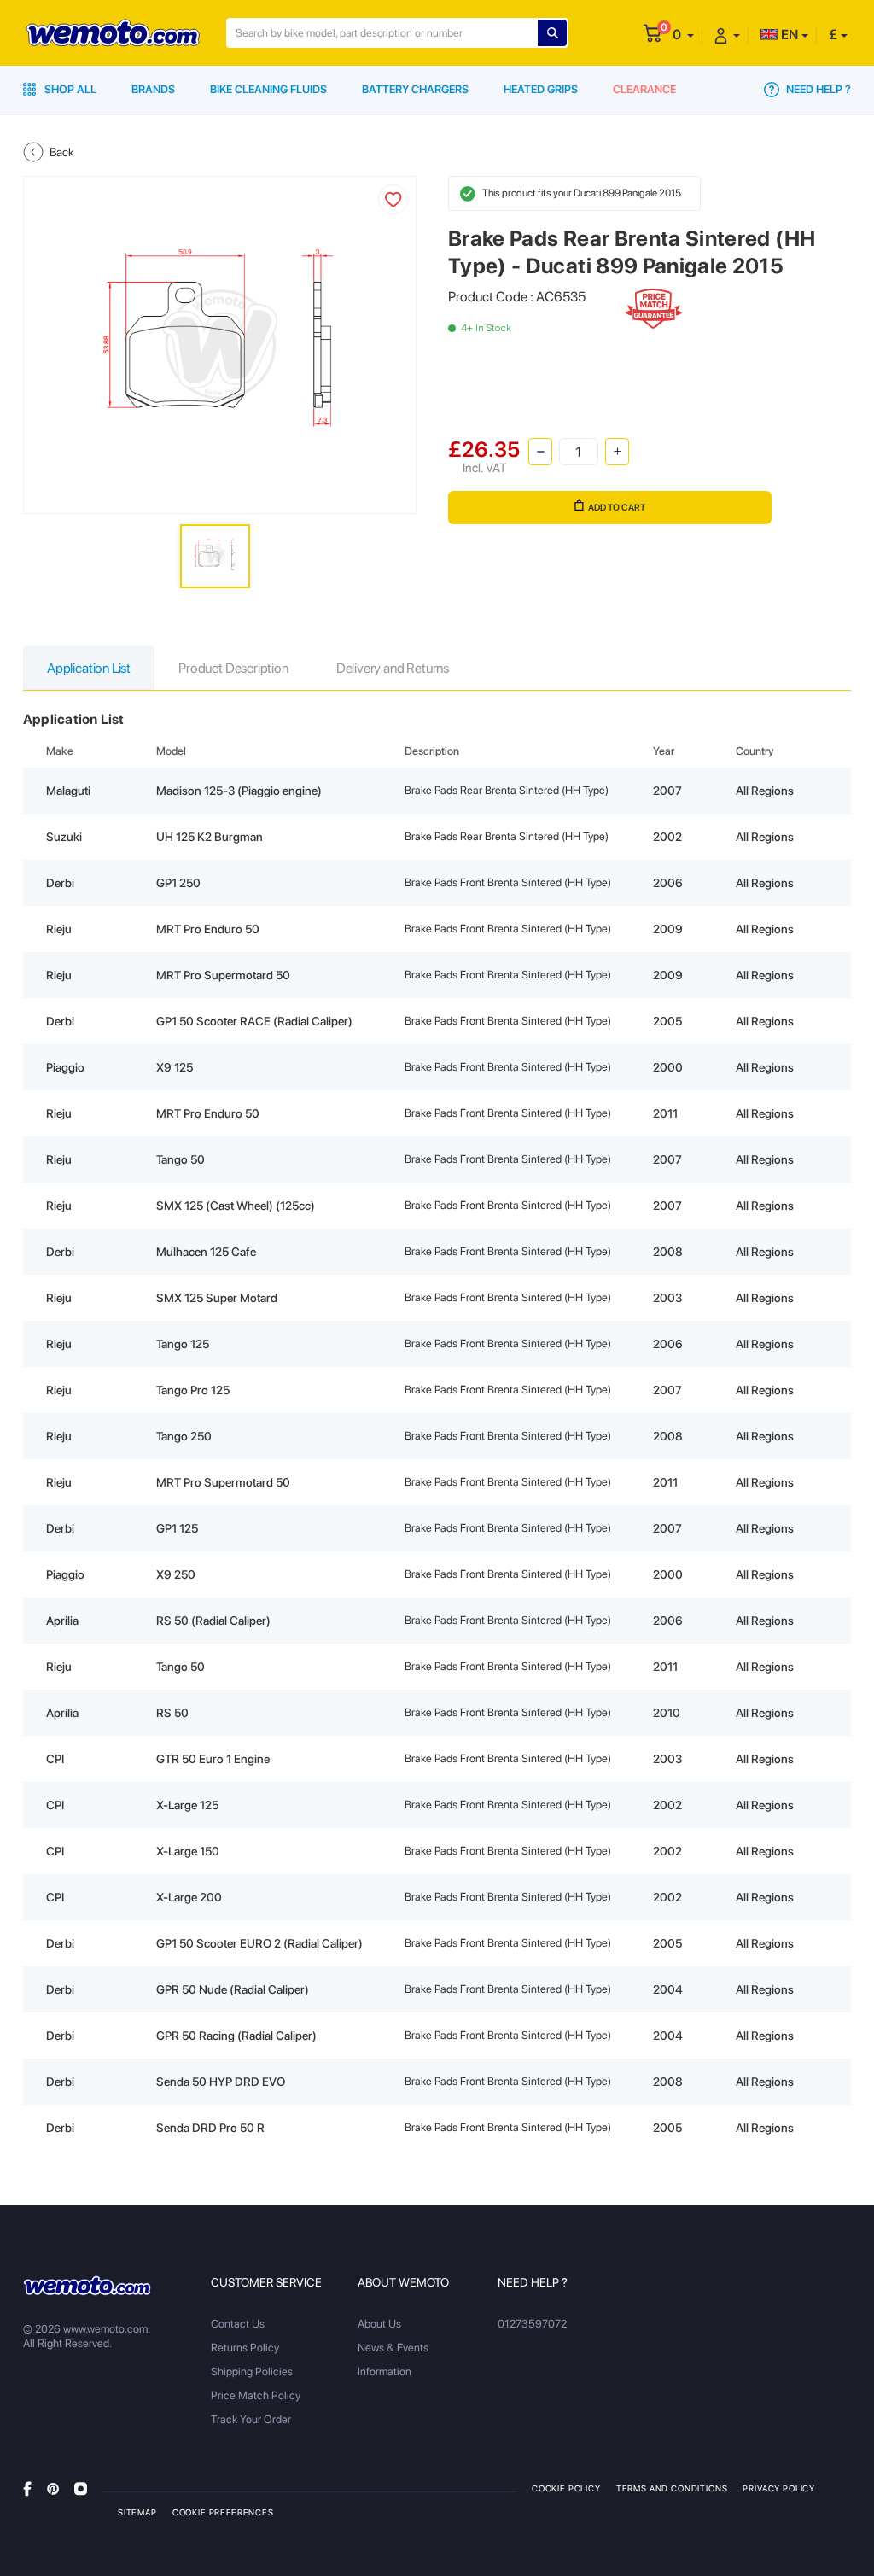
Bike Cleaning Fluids (268, 89)
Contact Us (238, 2324)
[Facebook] (27, 2488)
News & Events (393, 2348)
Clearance (644, 89)
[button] (683, 35)
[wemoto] (87, 2286)
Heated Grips (541, 89)
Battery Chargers (415, 89)
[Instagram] (81, 2488)
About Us (379, 2324)
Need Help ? (817, 89)
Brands (153, 89)
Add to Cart (617, 508)
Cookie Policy (566, 2488)
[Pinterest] (53, 2488)
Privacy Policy (779, 2488)
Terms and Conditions (672, 2488)
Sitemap (137, 2512)
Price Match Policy (256, 2395)
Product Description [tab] (233, 668)
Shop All (69, 89)
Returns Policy (245, 2348)
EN (788, 35)
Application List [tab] (89, 668)
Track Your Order (251, 2419)
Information (385, 2372)
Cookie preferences (223, 2512)
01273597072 (532, 2324)
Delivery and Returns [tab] (393, 668)
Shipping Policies (252, 2372)
